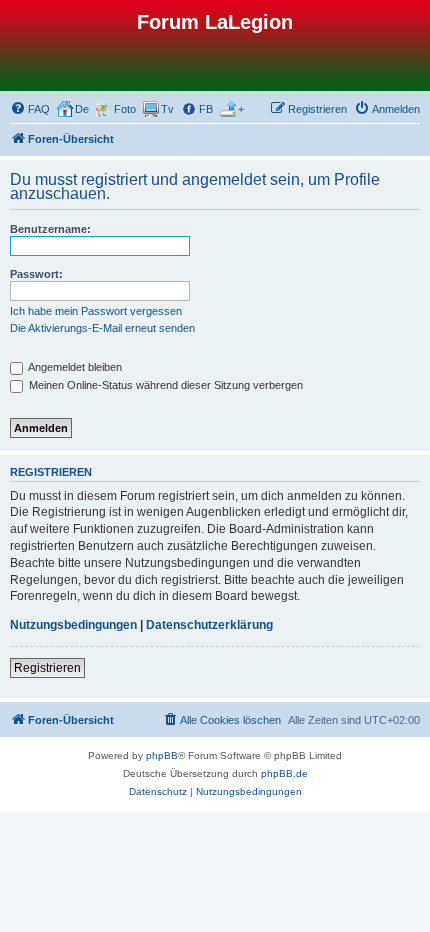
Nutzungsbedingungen (73, 625)
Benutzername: (50, 229)
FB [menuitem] (206, 109)
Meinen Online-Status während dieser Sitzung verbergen (164, 385)
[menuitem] (30, 109)
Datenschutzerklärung (209, 625)
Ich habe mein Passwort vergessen (96, 311)
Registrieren (47, 668)
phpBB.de (284, 773)
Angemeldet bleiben (74, 367)
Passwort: (36, 274)
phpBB (162, 755)
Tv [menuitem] (167, 109)
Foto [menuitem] (125, 109)
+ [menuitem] (241, 109)
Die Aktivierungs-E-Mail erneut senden (102, 328)
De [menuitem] (82, 109)
